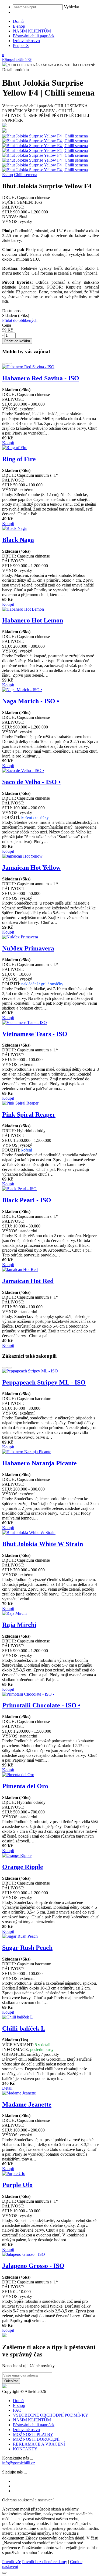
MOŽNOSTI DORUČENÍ (36, 2439)
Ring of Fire (19, 459)
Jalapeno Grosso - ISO (33, 2266)
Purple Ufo (17, 2185)
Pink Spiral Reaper (29, 1114)
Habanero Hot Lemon (33, 620)
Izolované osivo (26, 41)
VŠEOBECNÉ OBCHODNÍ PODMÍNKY (51, 2415)
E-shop (19, 26)
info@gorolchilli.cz (19, 2463)
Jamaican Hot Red (28, 1281)
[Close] (4, 2573)
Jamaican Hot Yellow (31, 868)
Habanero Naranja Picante (39, 1463)
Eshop (8, 175)
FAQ (17, 2410)
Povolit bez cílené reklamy (45, 2562)
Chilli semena (26, 175)
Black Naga (18, 540)
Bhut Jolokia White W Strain (43, 1544)
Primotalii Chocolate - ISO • (41, 1705)
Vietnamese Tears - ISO (35, 1034)
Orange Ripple (23, 1867)
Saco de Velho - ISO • (31, 782)
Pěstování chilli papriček (34, 36)
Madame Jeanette (27, 2104)
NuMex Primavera (28, 948)
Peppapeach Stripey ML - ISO (44, 1382)
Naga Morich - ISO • (31, 701)
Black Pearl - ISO (27, 1200)
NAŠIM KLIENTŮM (32, 31)
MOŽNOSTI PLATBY (33, 2434)
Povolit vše (12, 2562)
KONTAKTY (25, 2449)
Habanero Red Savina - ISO (41, 378)
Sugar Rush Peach (27, 1948)
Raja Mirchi (19, 1625)
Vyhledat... (73, 7)
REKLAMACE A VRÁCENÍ (39, 2444)
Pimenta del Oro (25, 1786)
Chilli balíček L (24, 2028)
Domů (18, 21)
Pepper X (21, 45)
